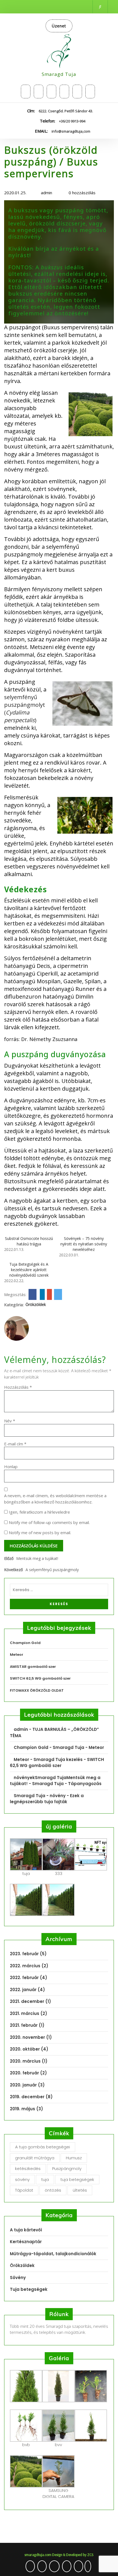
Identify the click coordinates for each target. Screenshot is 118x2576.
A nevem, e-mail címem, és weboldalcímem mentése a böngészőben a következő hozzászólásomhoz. (55, 1499)
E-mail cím (15, 1444)
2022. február (24, 1978)
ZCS (90, 2555)
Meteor (17, 1655)
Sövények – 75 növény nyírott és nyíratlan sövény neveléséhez (84, 1244)
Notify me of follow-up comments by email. (49, 1522)
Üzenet (59, 26)
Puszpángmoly (67, 2168)
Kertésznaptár (26, 2242)
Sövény (18, 2278)
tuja (45, 2179)
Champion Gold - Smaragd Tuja (49, 1747)
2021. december (27, 2001)
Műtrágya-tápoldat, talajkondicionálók (53, 2254)
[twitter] (26, 92)
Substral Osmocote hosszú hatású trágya (29, 1241)
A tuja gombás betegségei (43, 2147)
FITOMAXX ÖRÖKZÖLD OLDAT (37, 1690)
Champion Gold (25, 1643)
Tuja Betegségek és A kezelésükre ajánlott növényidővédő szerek (29, 1270)
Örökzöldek (36, 1304)
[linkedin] (90, 92)
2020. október (25, 2049)
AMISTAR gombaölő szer (33, 1667)
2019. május (23, 2109)
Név (10, 1421)
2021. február (24, 2025)
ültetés (80, 2190)
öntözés (53, 2190)
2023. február (24, 1954)
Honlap (11, 1466)
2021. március (25, 2013)
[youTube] (64, 92)
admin (46, 193)
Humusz (74, 2158)
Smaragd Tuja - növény (40, 1796)
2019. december (27, 2097)
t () (25, 709)
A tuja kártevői (26, 2230)
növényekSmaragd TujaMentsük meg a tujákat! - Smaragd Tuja (55, 1781)
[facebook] (51, 92)
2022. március (25, 1966)
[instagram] (39, 92)
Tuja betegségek (29, 2289)
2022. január (23, 1990)
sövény (22, 2179)
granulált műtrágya (35, 2158)
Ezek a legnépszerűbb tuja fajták (47, 1799)
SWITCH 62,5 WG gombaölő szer (40, 1678)
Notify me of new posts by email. (40, 1533)
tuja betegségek (77, 2179)
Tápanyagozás (85, 1784)
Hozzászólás (18, 1387)
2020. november (27, 2037)
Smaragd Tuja (59, 74)
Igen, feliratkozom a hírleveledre (39, 1512)
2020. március (25, 2061)
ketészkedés (28, 2168)
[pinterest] (77, 92)
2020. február (24, 2073)
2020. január (23, 2085)
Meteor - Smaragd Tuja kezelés (48, 1759)
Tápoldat (24, 2190)
